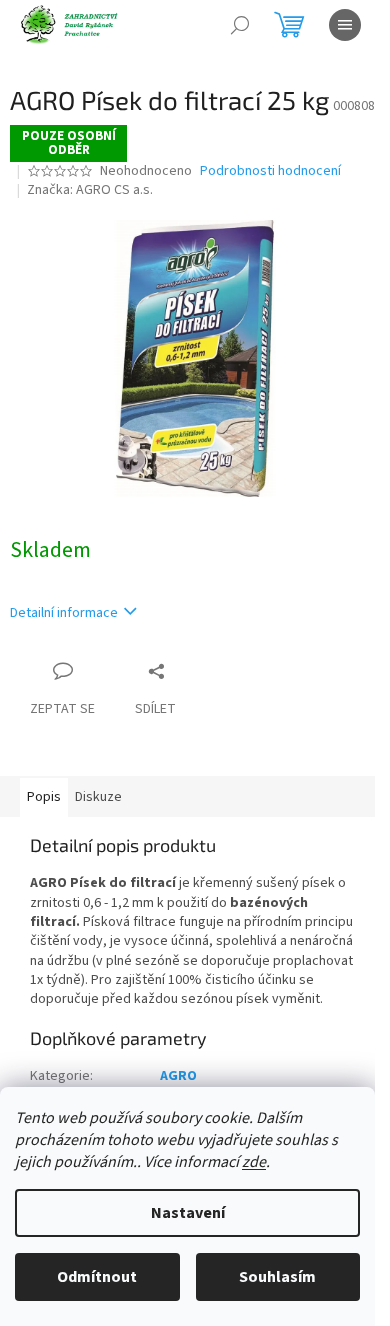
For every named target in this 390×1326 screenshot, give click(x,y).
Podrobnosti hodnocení (270, 171)
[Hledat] (240, 25)
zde (254, 1162)
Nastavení (188, 1213)
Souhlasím (277, 1277)
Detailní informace (64, 613)
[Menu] (345, 25)
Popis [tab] (44, 797)
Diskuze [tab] (98, 797)
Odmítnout (97, 1277)
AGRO (178, 1076)
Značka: (90, 190)
